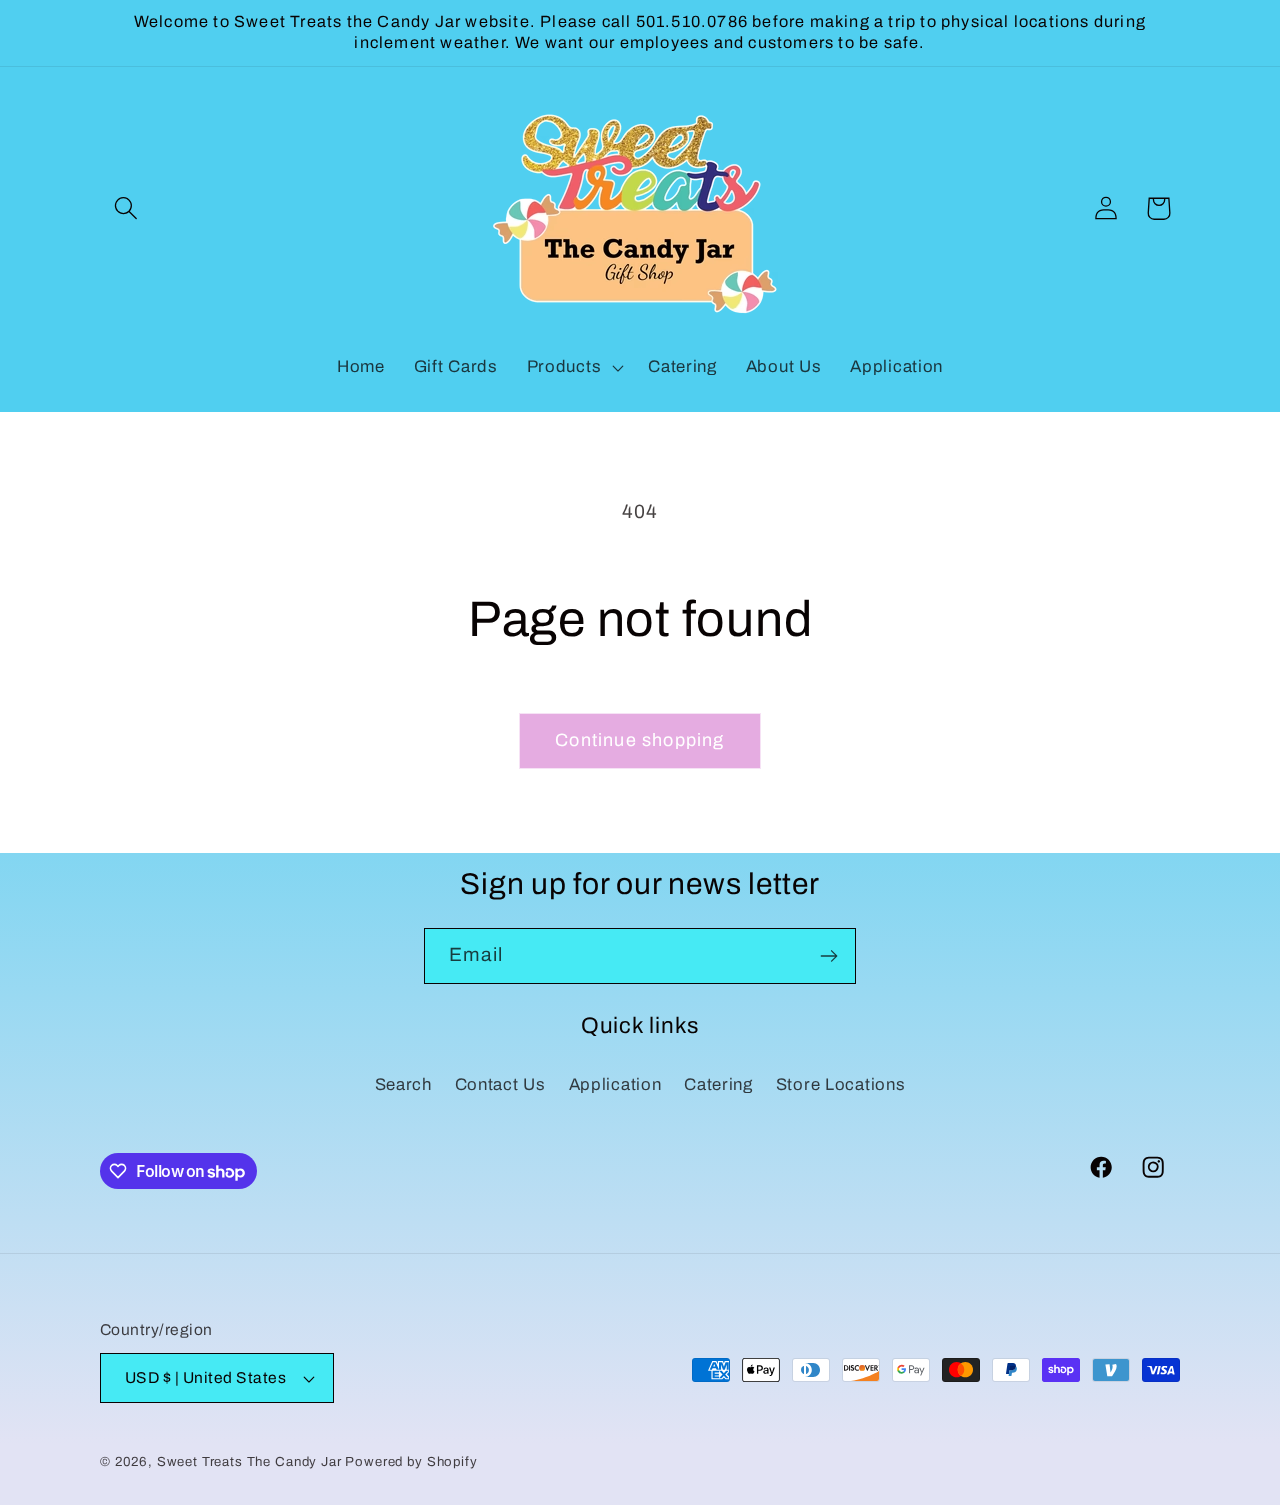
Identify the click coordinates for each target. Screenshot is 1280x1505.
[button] (126, 208)
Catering (718, 1084)
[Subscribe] (828, 956)
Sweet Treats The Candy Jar (249, 1461)
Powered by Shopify (411, 1461)
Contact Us (500, 1084)
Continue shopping (639, 740)
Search (403, 1084)
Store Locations (841, 1084)
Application (615, 1084)
